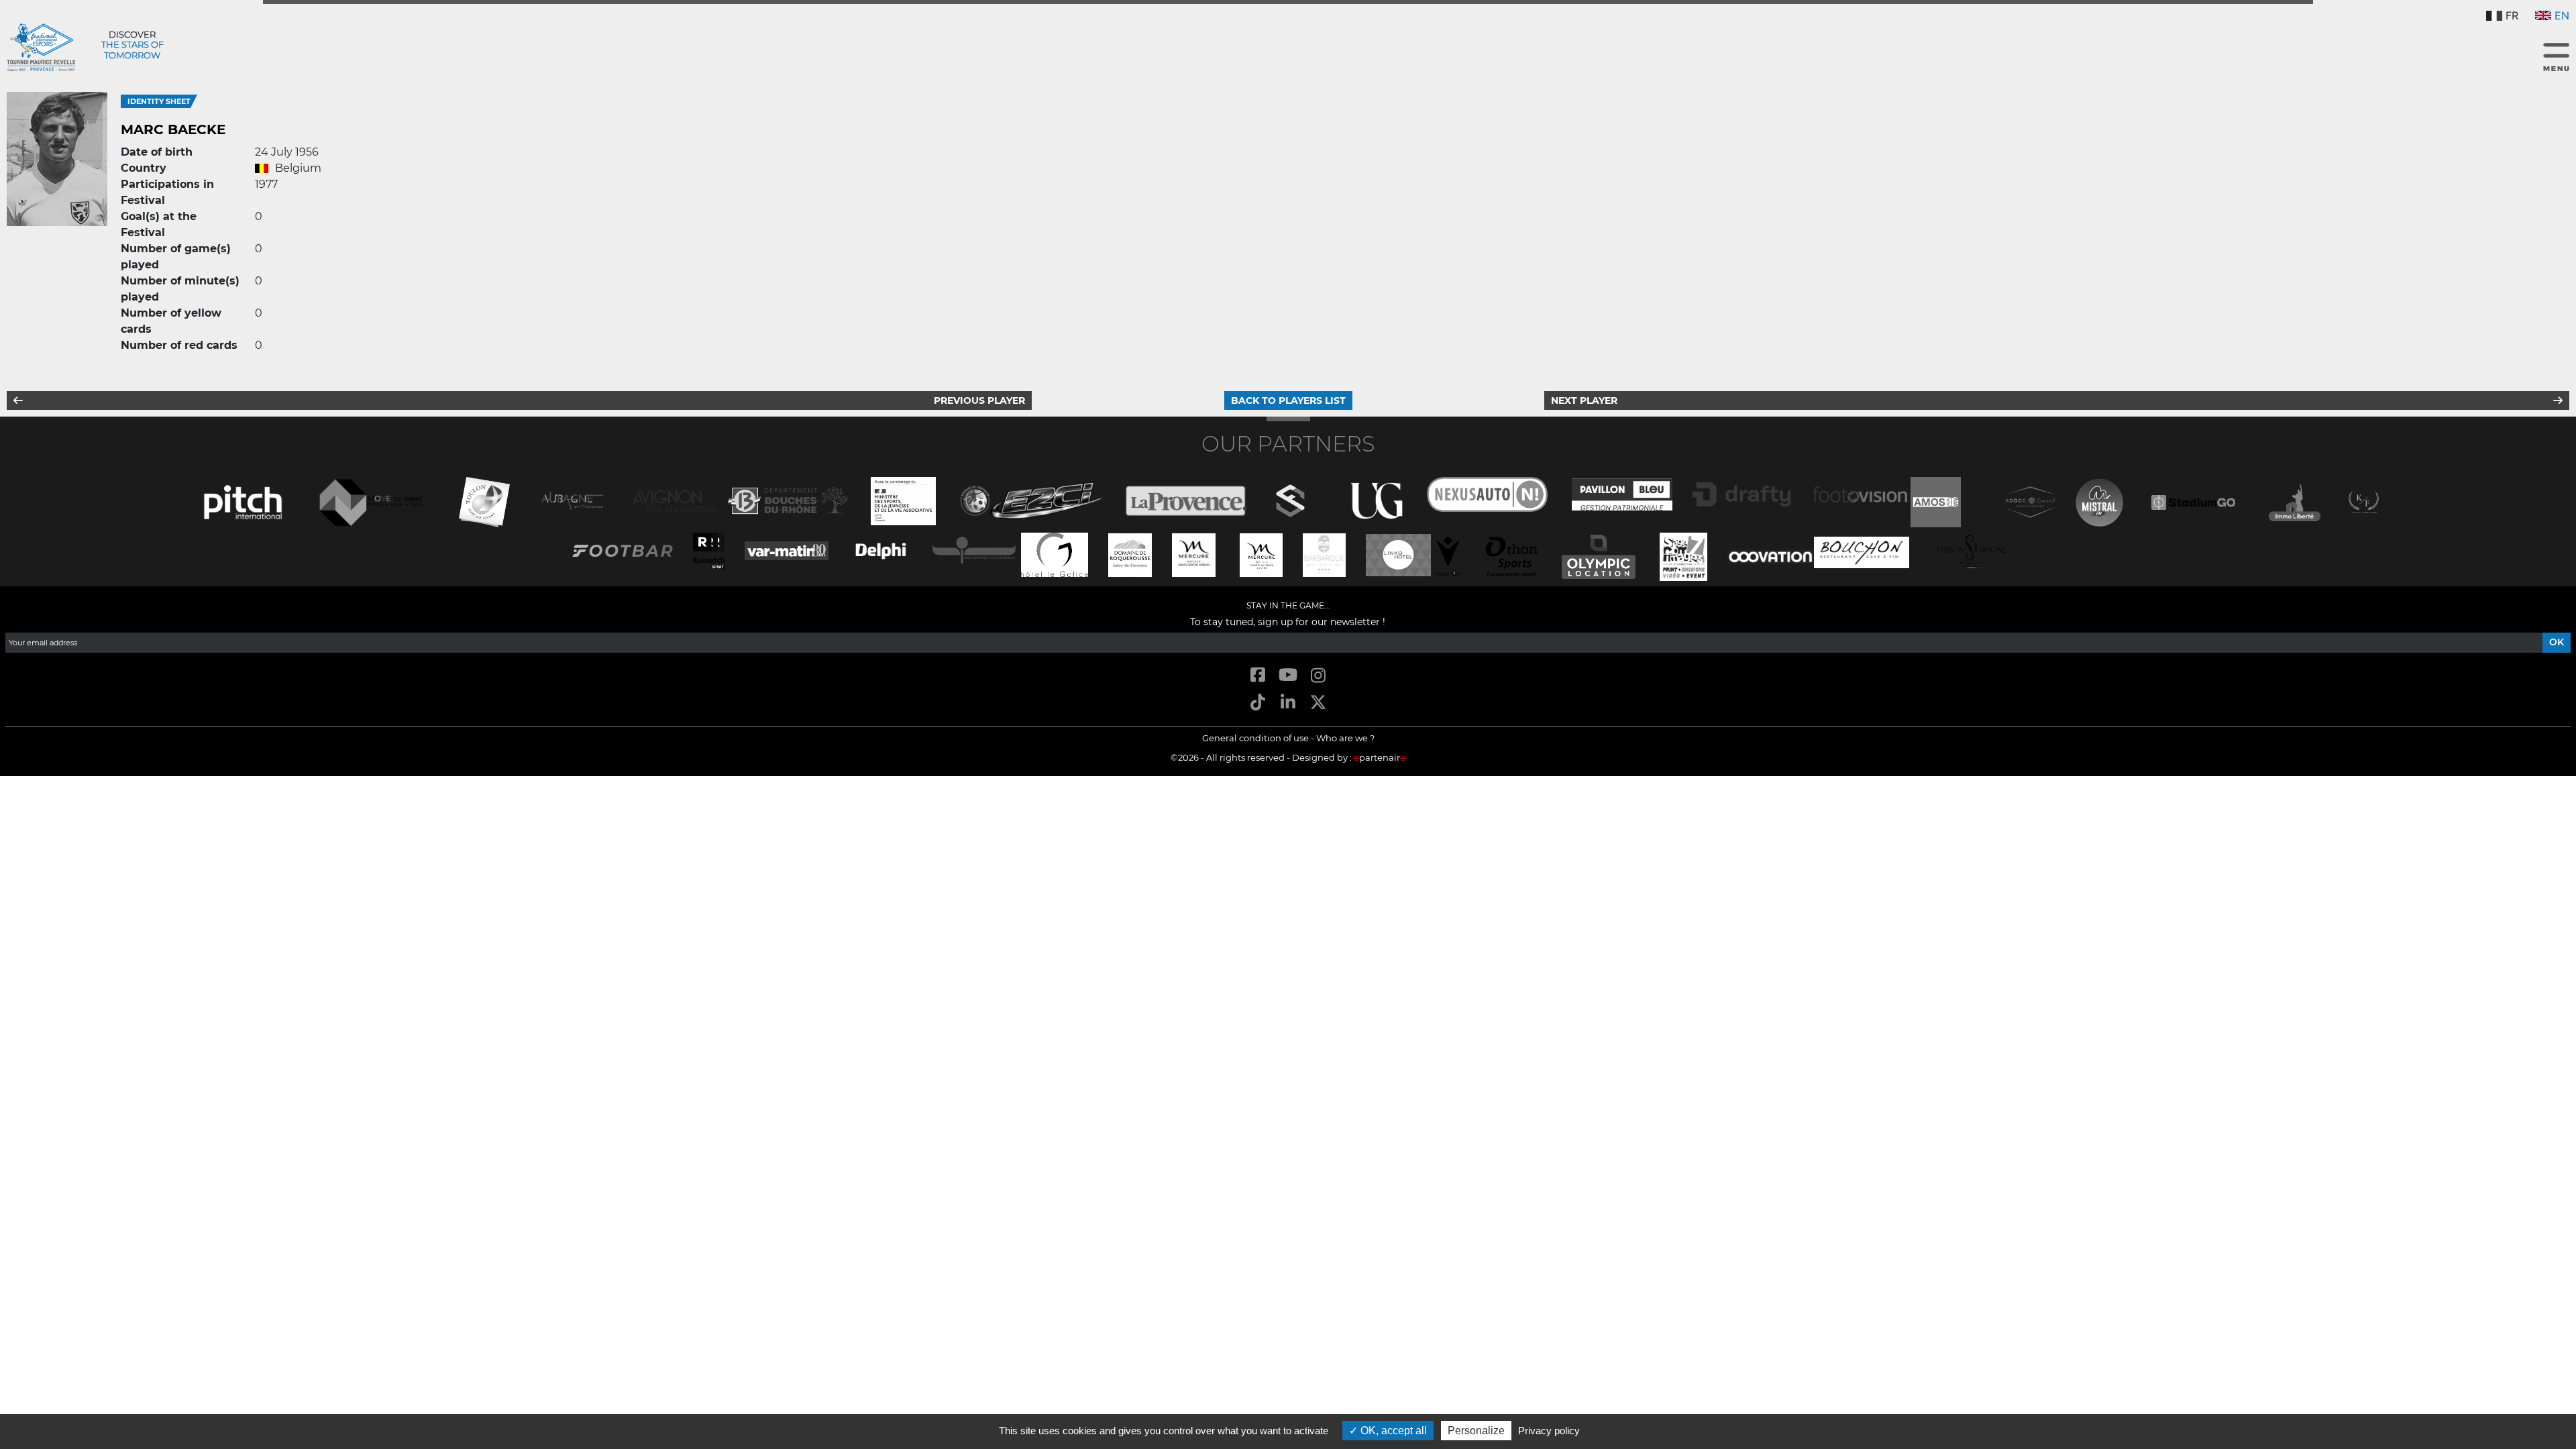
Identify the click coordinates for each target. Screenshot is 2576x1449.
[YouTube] (1288, 676)
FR (2512, 15)
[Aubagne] (572, 499)
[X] (1319, 703)
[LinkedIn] (1288, 703)
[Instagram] (1319, 676)
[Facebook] (1257, 676)
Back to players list (1288, 400)
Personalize (1476, 1431)
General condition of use (1255, 738)
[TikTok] (1257, 703)
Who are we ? (1345, 738)
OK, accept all (1392, 1431)
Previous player (979, 400)
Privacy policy (1549, 1431)
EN (2562, 15)
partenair (1380, 757)
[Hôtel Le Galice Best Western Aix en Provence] (1055, 554)
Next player (1584, 400)
